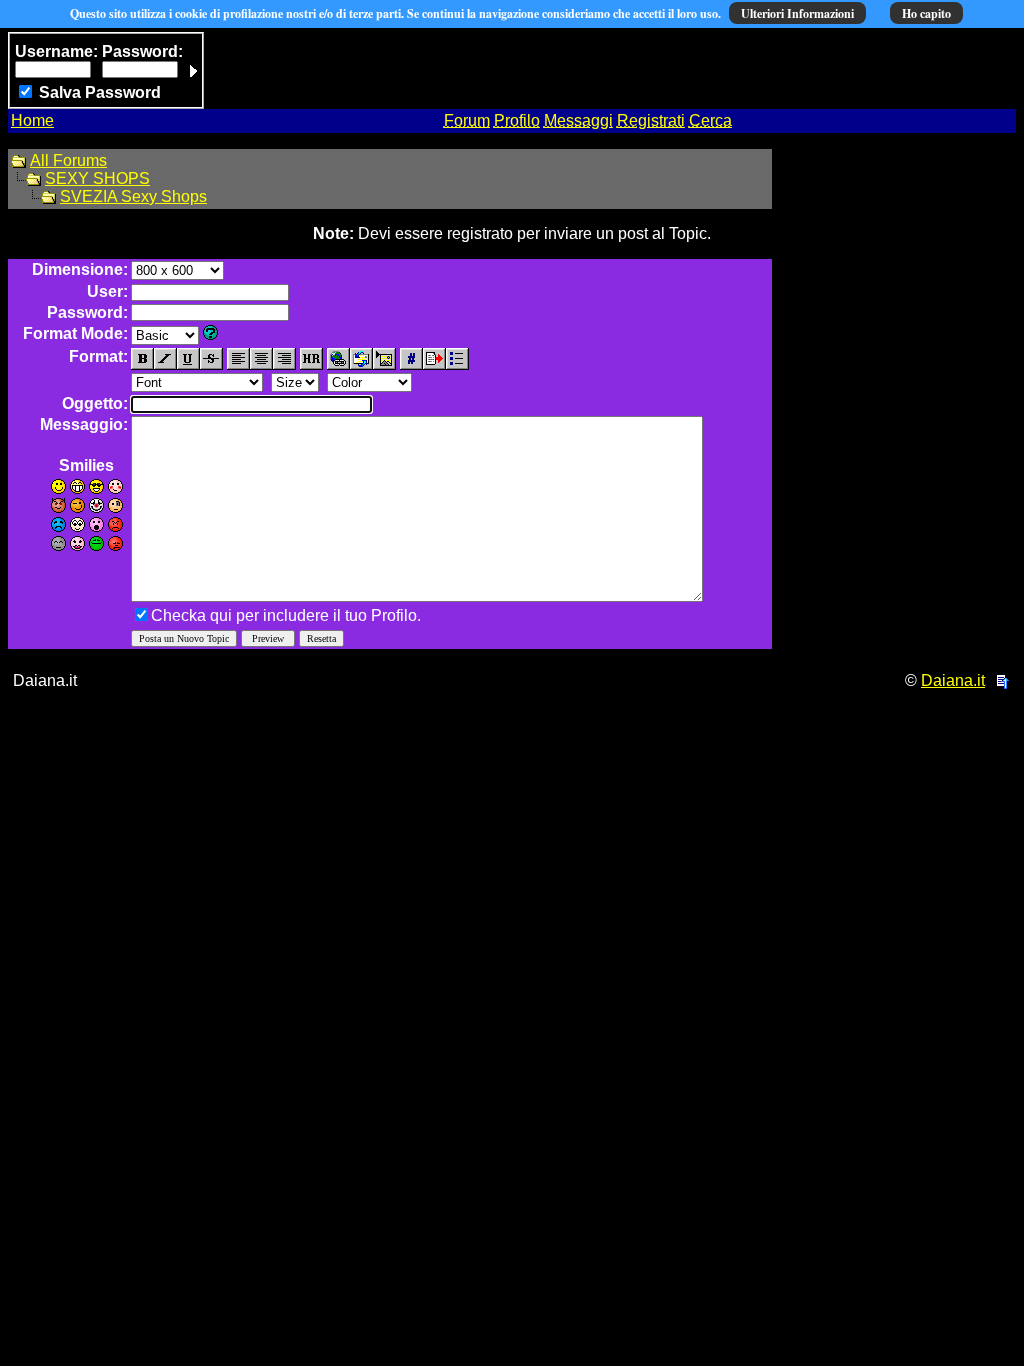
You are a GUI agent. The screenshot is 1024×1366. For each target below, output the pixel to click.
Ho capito (926, 13)
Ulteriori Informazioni (797, 13)
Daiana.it (953, 680)
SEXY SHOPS (97, 178)
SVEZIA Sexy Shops (133, 196)
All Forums (68, 160)
